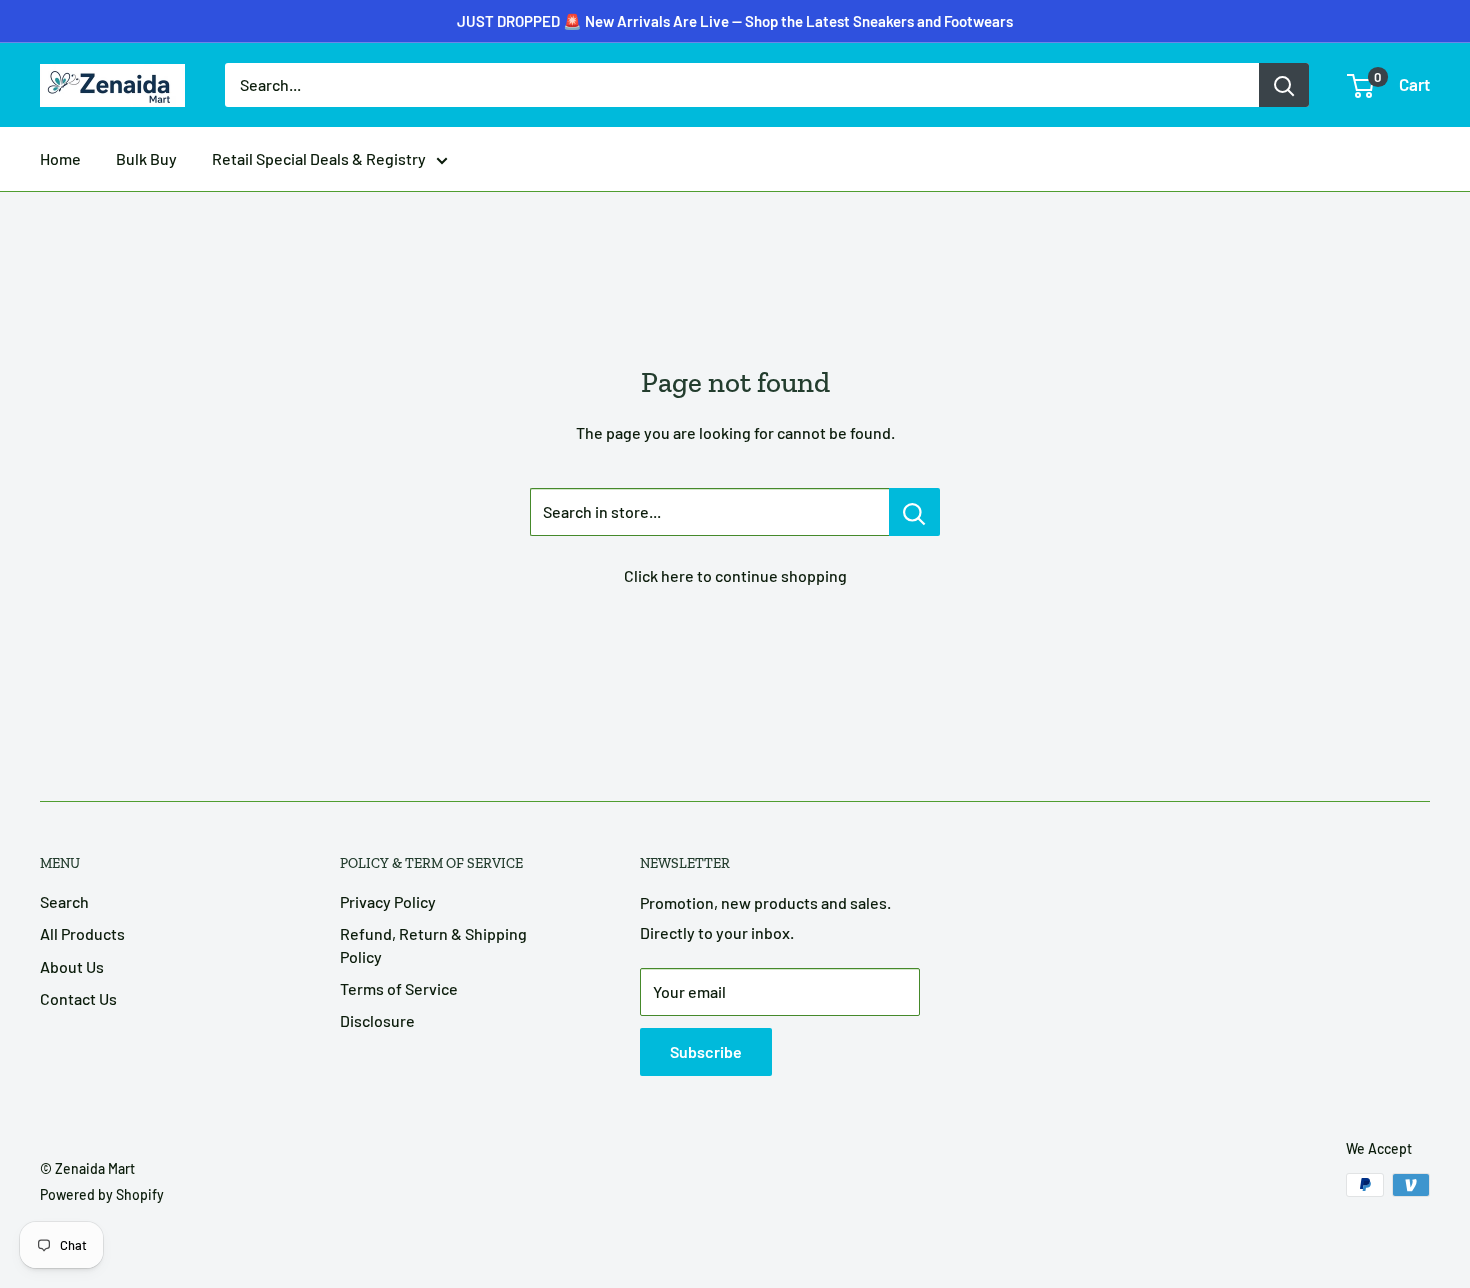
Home (60, 158)
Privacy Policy (388, 901)
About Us (72, 966)
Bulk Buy (146, 158)
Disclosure (377, 1020)
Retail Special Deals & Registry (319, 158)
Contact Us (78, 998)
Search (64, 901)
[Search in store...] (914, 512)
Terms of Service (399, 988)
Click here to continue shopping (735, 575)
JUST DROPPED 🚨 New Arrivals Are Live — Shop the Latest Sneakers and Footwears (735, 21)
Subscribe (706, 1051)
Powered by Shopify (102, 1194)
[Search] (1284, 85)
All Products (82, 933)
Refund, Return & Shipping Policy (433, 944)
